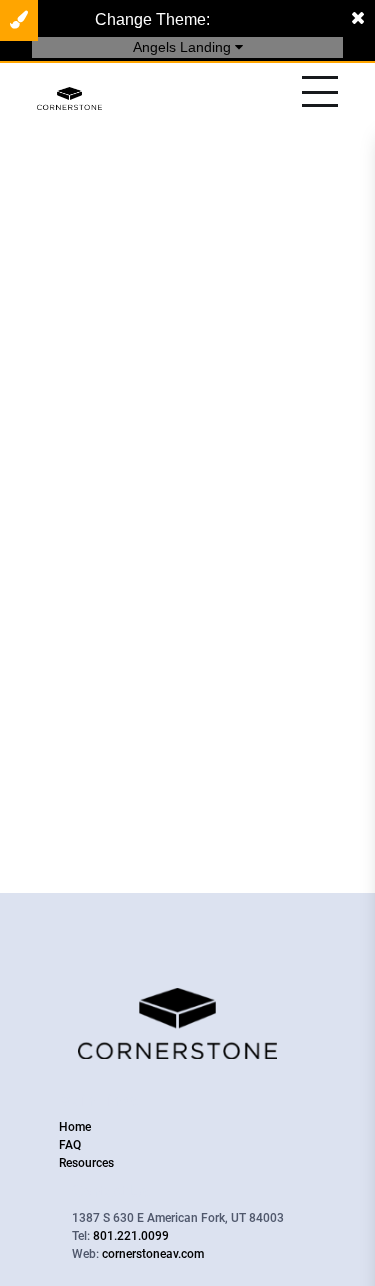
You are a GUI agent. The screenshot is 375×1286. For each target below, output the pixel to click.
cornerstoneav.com (153, 1254)
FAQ (70, 1145)
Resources (86, 1163)
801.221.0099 (131, 1236)
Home (75, 1127)
